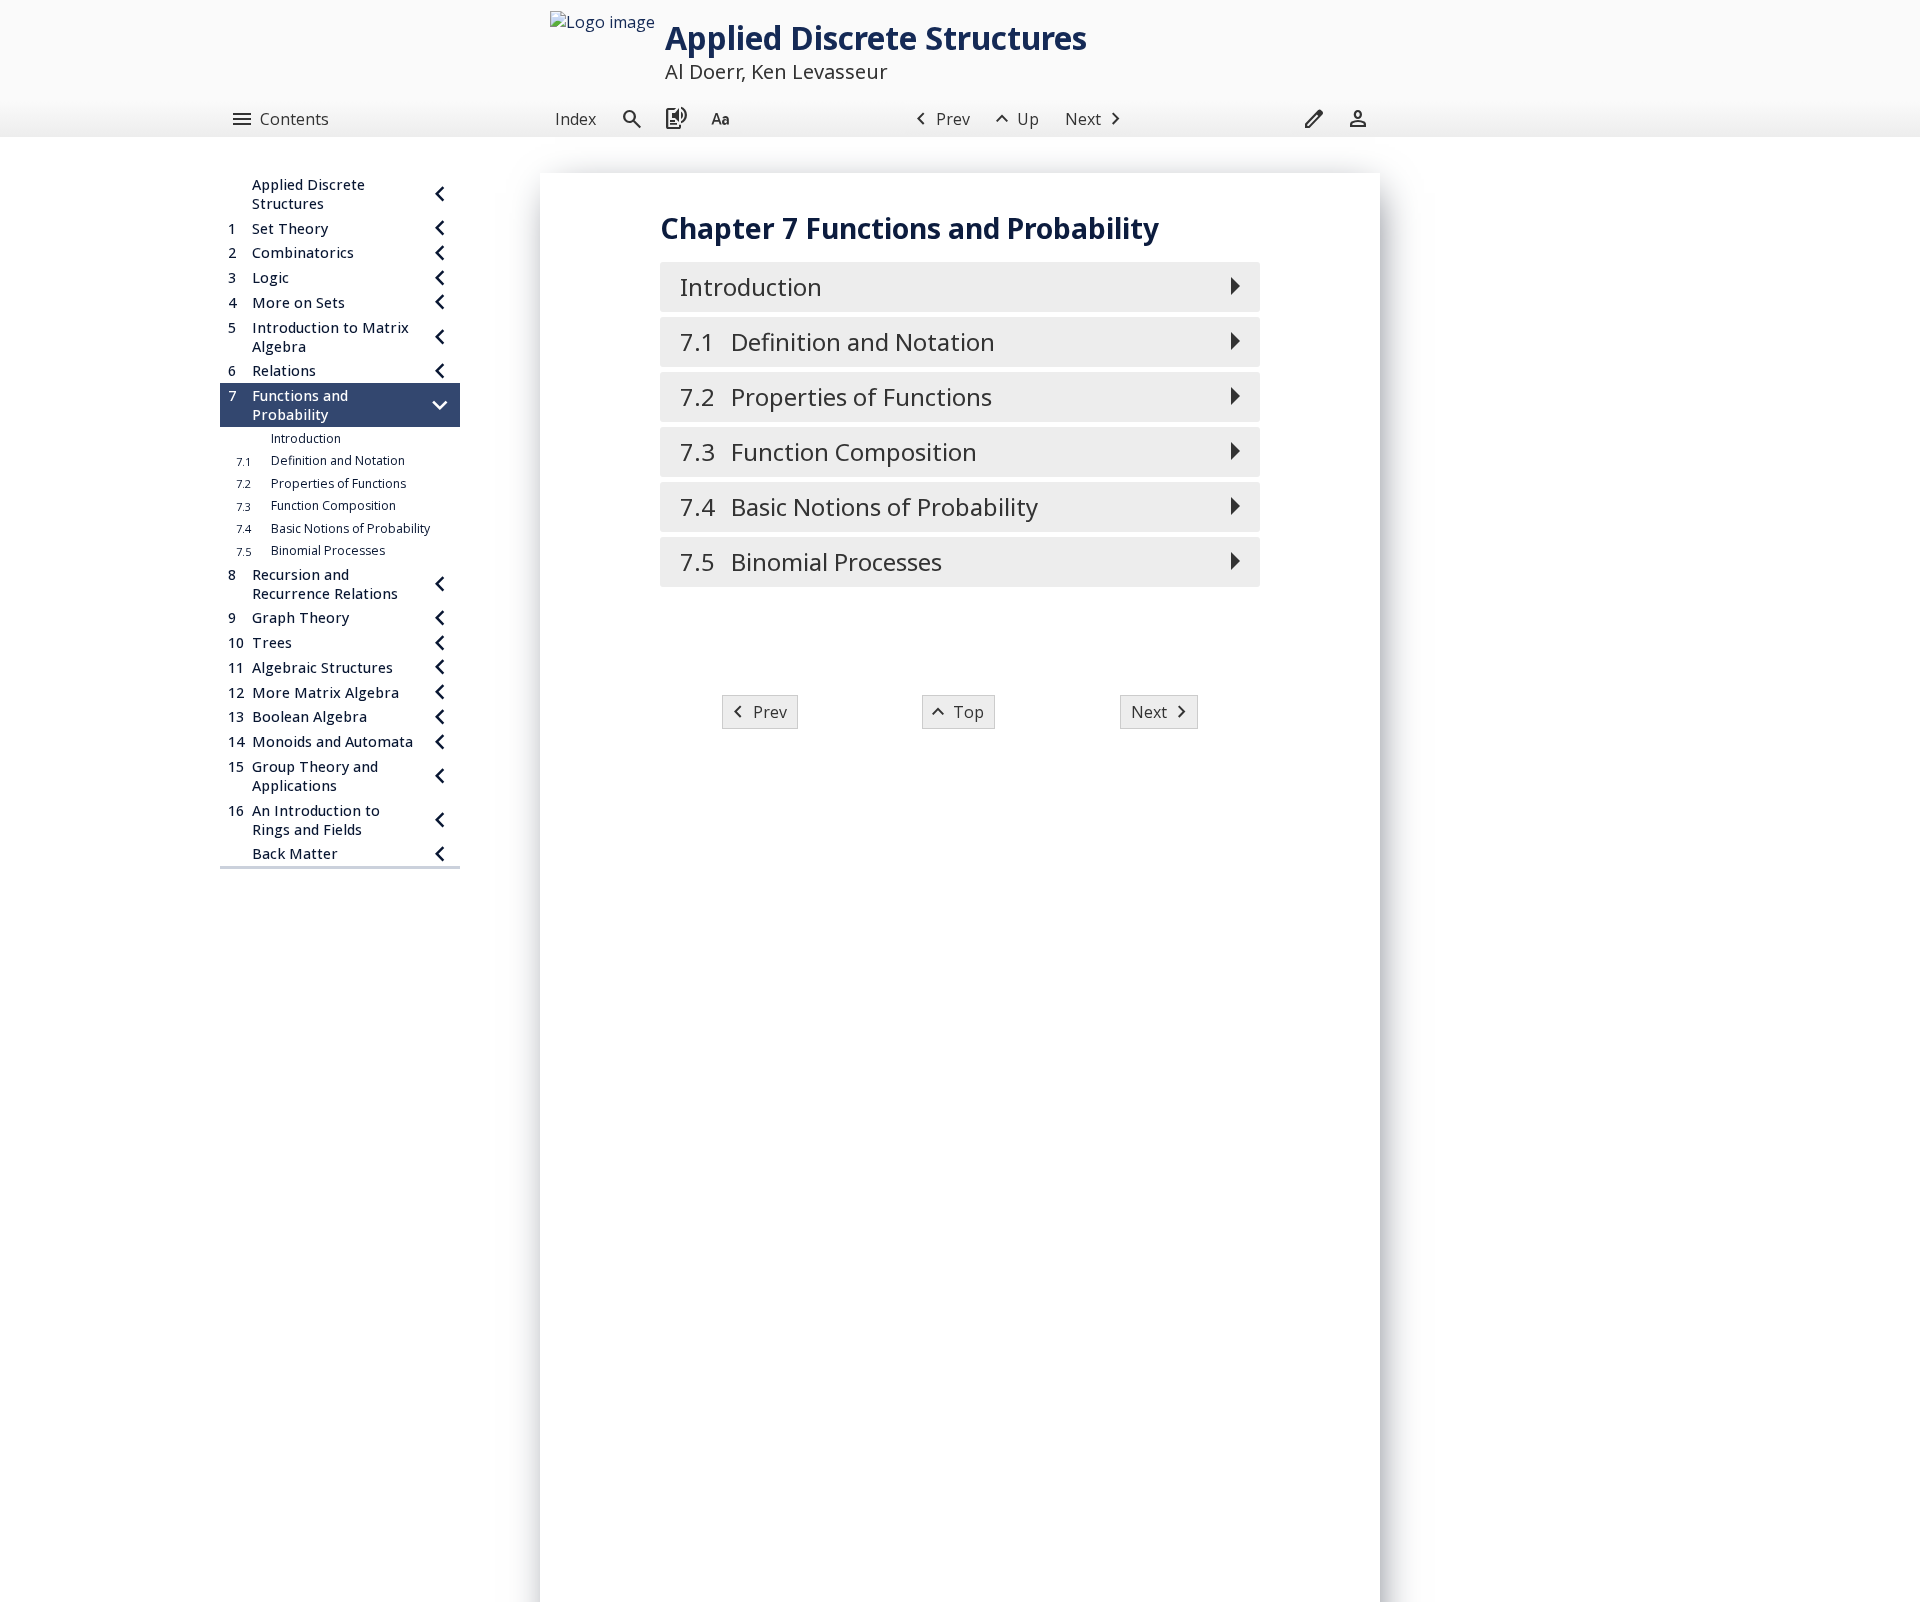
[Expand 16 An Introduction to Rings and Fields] (440, 820)
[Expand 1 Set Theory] (440, 228)
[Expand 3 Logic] (440, 277)
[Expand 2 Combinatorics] (440, 253)
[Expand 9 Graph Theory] (440, 618)
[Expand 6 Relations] (440, 371)
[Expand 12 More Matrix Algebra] (440, 692)
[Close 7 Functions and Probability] (440, 405)
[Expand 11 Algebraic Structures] (440, 667)
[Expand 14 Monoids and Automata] (440, 741)
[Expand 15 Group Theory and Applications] (440, 776)
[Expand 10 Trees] (440, 642)
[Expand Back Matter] (440, 854)
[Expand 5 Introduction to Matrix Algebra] (440, 337)
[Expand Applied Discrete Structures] (440, 194)
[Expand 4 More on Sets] (440, 302)
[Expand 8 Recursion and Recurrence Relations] (440, 584)
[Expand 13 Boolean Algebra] (440, 717)
